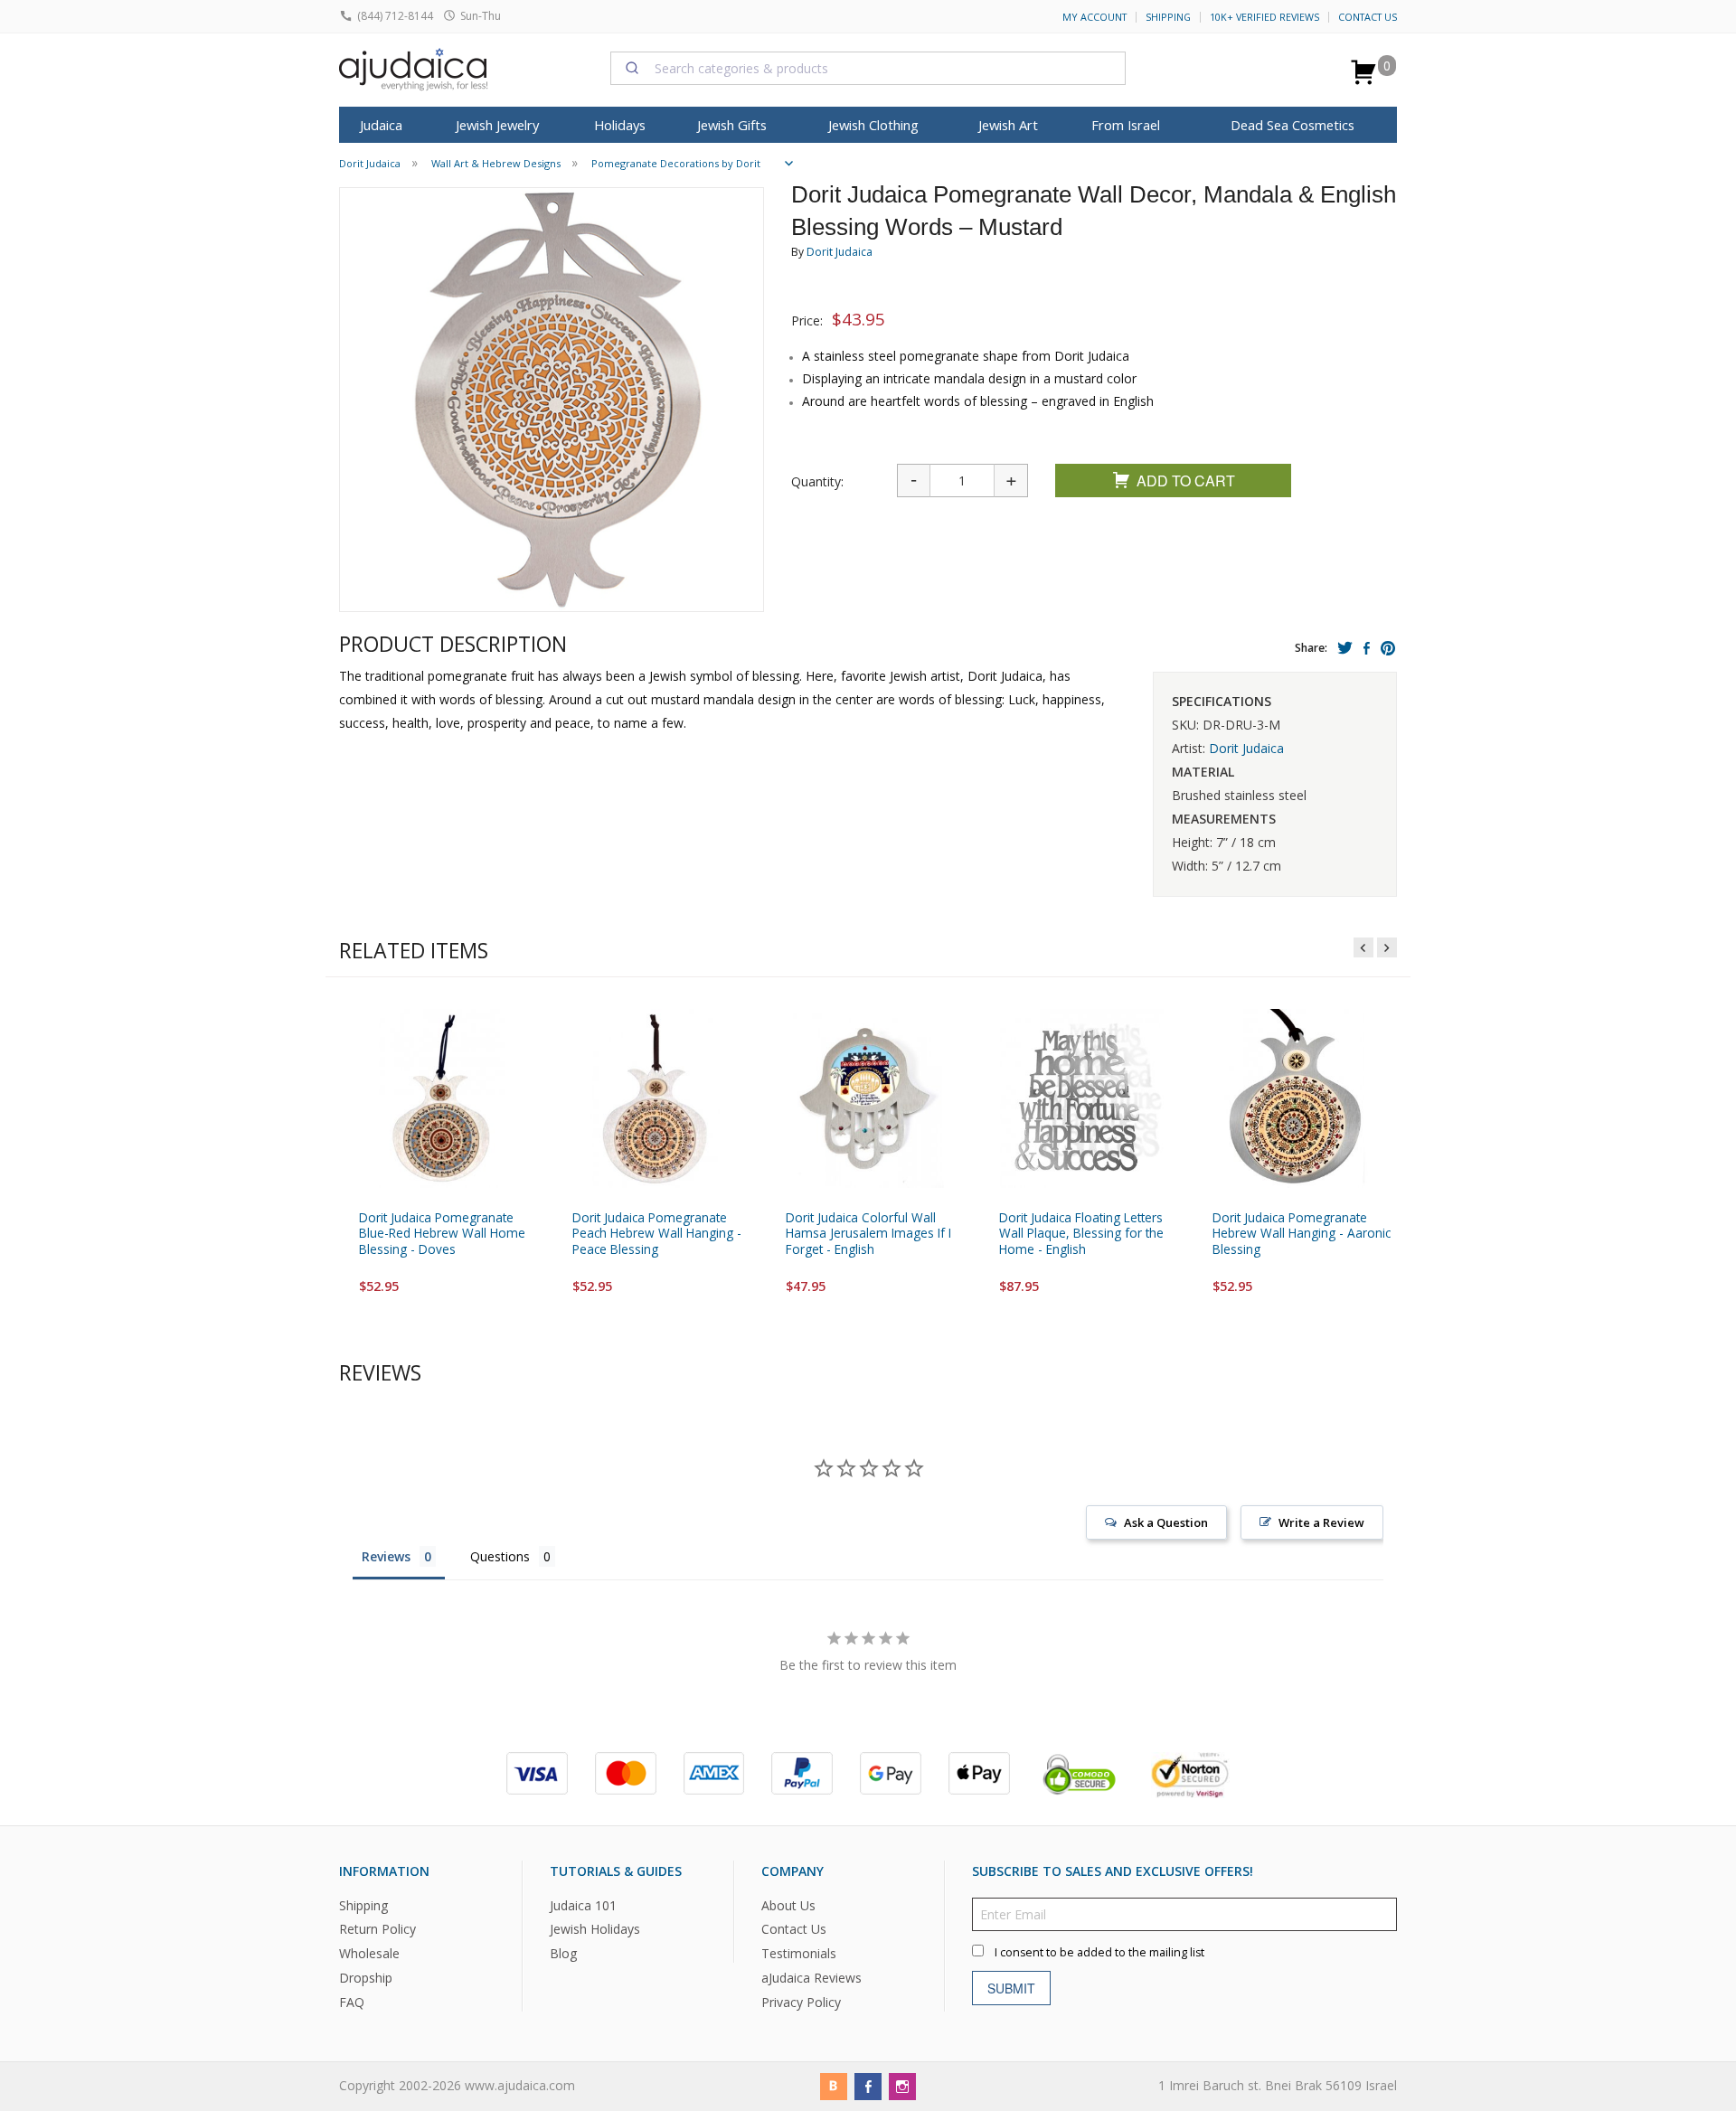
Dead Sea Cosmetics (1293, 125)
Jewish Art (1008, 125)
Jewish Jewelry (497, 125)
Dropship (366, 1978)
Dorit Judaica (840, 252)
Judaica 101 (583, 1905)
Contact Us (1368, 17)
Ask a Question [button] (1166, 1522)
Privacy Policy (801, 2002)
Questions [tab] (500, 1556)
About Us (788, 1905)
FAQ (352, 2002)
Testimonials (799, 1954)
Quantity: (817, 481)
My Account (1094, 17)
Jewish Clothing (873, 125)
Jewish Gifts (732, 125)
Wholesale (369, 1954)
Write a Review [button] (1321, 1522)
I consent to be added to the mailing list (1099, 1952)
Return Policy (377, 1930)
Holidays (620, 125)
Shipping (1168, 17)
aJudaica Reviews (811, 1978)
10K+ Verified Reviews (1264, 17)
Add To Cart (1186, 481)
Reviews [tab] (386, 1556)
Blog (563, 1954)
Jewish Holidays (595, 1930)
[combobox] (868, 68)
